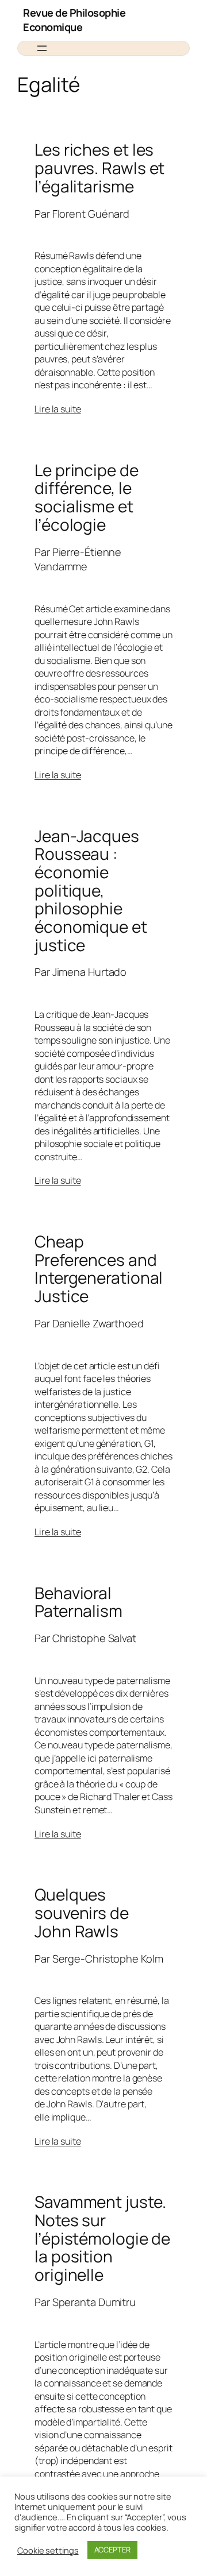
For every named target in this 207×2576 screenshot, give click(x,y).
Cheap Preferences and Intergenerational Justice (99, 1269)
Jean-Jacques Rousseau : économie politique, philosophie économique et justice (91, 891)
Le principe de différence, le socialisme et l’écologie (87, 498)
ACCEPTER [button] (112, 2550)
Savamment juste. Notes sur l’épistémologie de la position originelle (102, 2238)
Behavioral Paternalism (78, 1602)
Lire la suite (58, 409)
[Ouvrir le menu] (42, 48)
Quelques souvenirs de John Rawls (82, 1913)
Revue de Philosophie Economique (74, 20)
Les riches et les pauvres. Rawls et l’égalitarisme (99, 168)
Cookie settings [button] (48, 2550)
